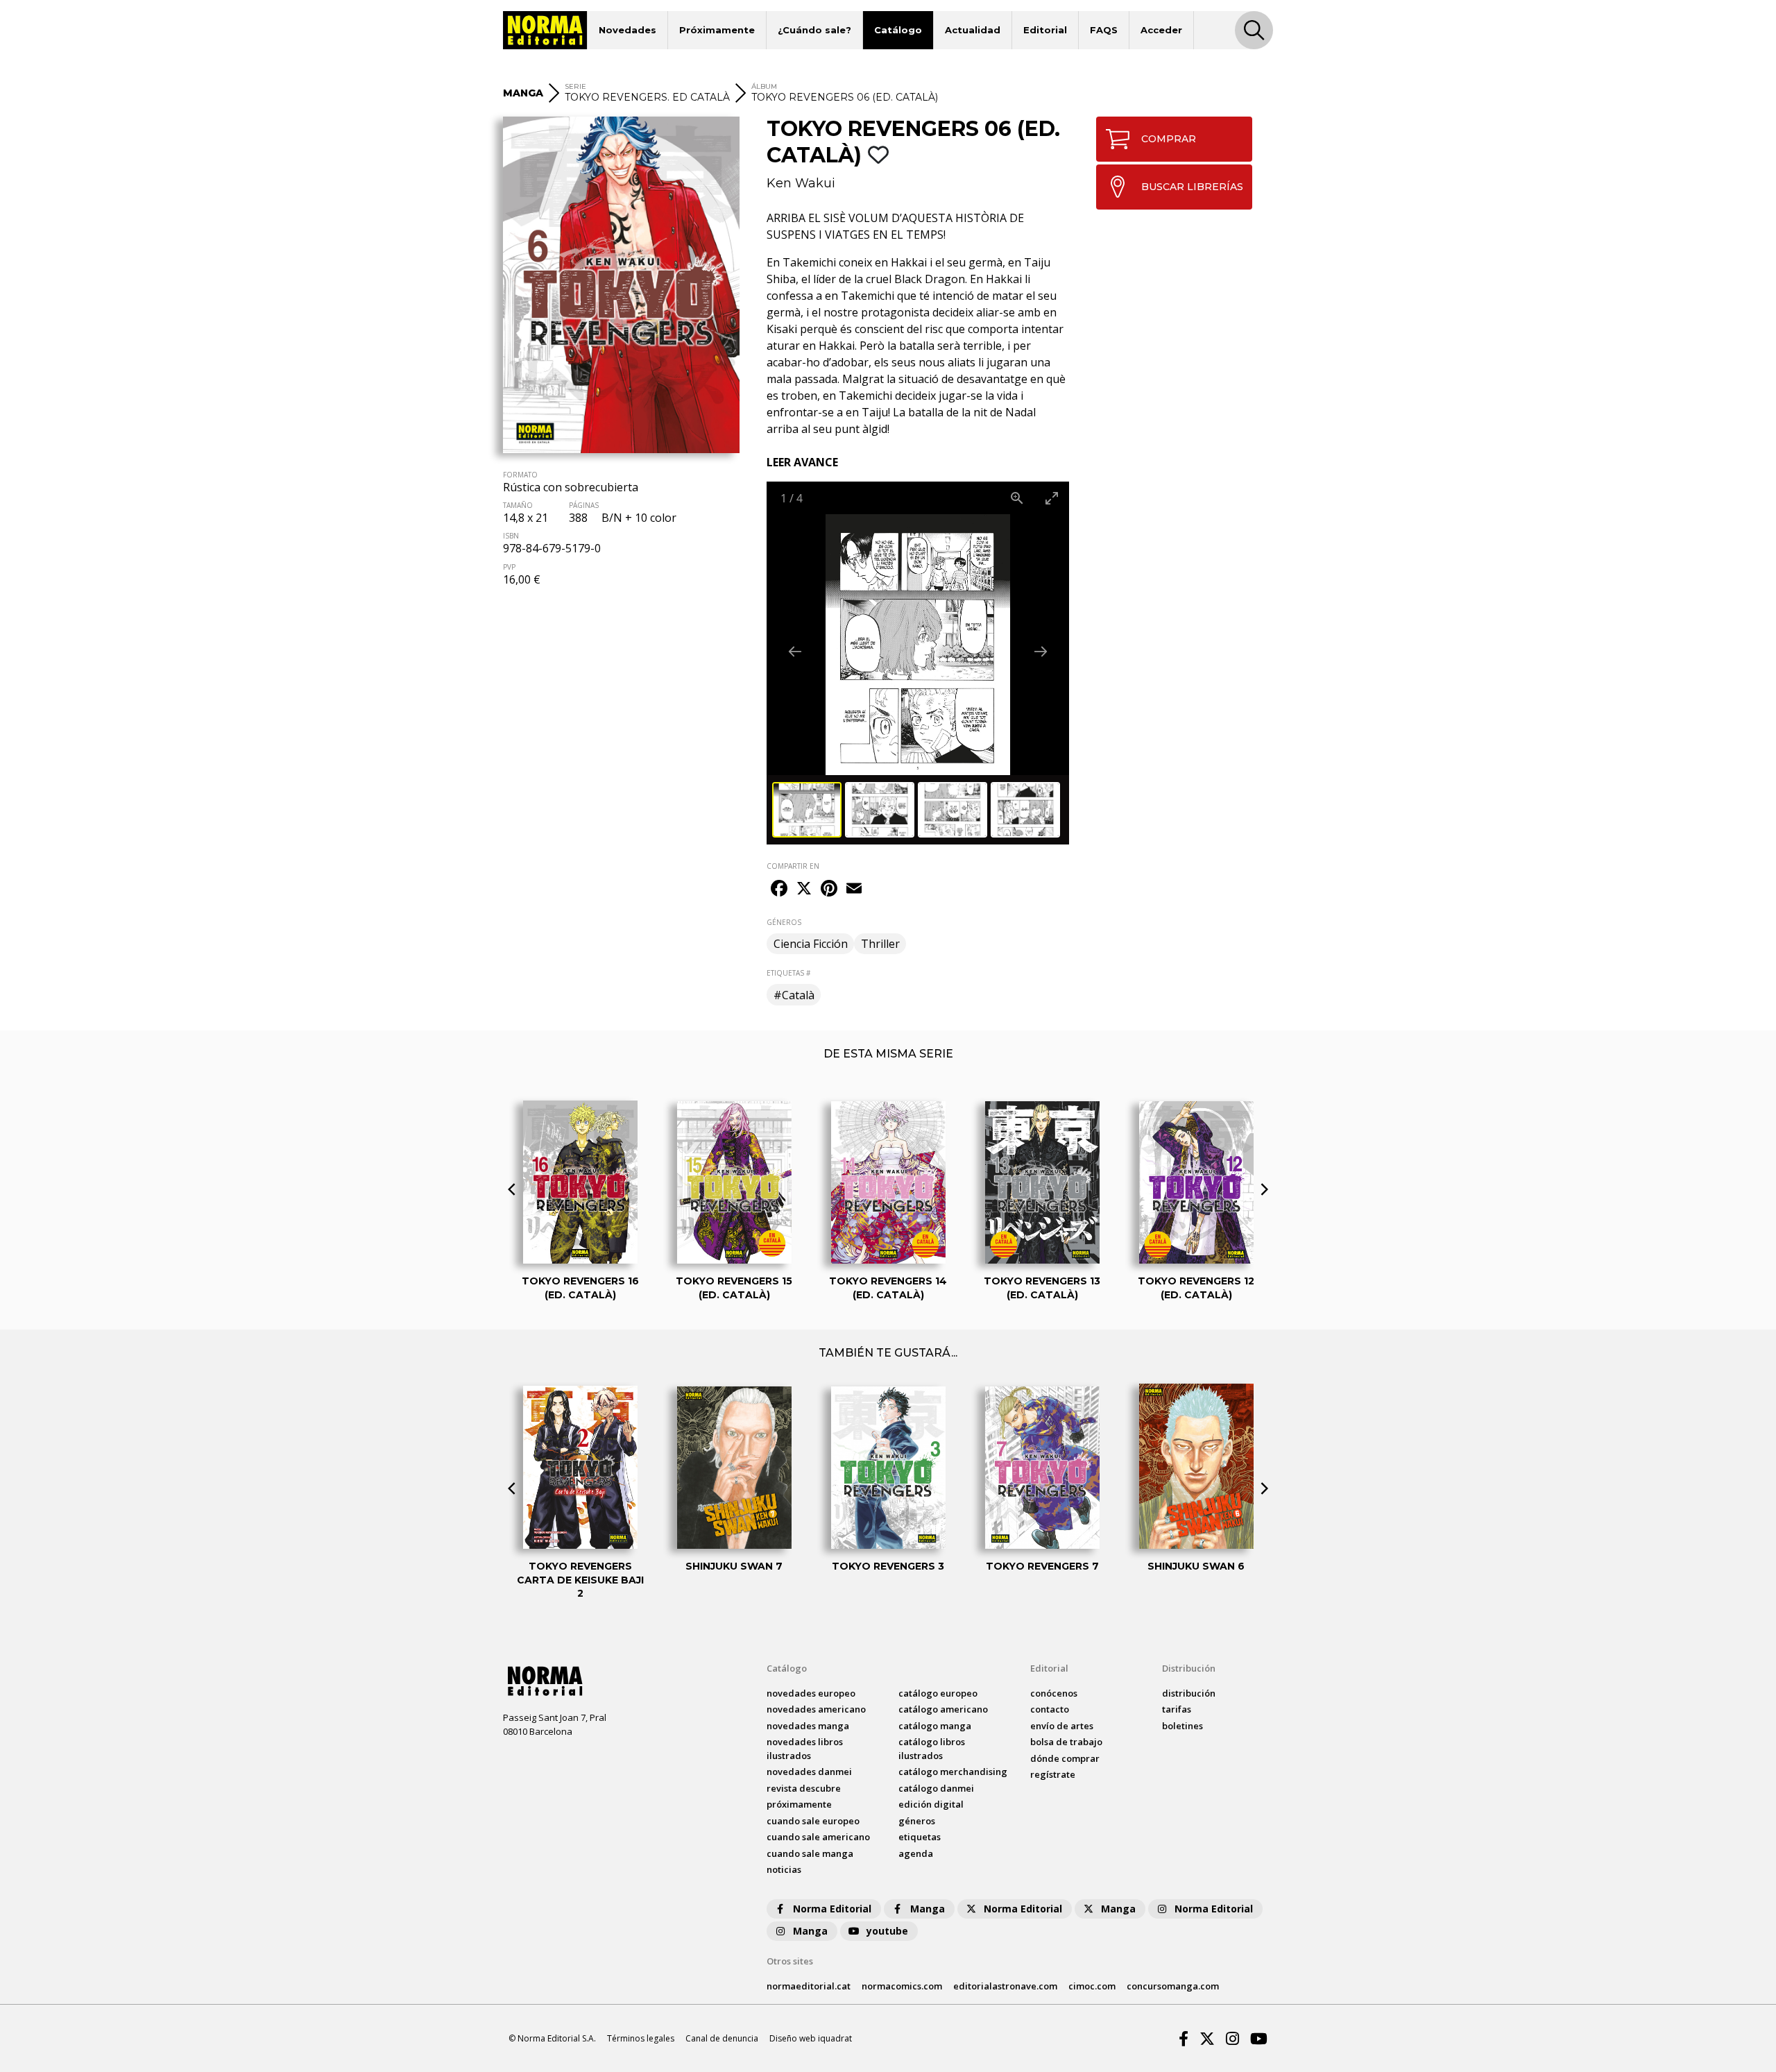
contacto (1050, 1709)
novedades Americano (816, 1709)
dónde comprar (1065, 1758)
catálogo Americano (943, 1709)
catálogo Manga (935, 1726)
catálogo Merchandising (953, 1772)
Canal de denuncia (722, 2038)
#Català (794, 995)
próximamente (799, 1804)
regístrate (1053, 1774)
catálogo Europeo (938, 1693)
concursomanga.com (1173, 1986)
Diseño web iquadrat (811, 2038)
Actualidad (973, 30)
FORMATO (520, 475)
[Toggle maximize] (1052, 498)
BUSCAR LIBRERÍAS (1192, 187)
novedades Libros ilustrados (805, 1749)
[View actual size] (1017, 498)
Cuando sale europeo (813, 1821)
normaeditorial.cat (809, 1986)
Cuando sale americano (818, 1837)
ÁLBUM (764, 86)
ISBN (511, 536)
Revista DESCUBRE (804, 1788)
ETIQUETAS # (788, 973)
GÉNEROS (784, 922)
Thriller (880, 944)
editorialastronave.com (1005, 1986)
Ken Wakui (801, 183)
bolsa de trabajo (1066, 1742)
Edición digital (931, 1804)
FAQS (1104, 30)
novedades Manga (808, 1726)
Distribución (1189, 1668)
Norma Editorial (832, 1909)
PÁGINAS (584, 505)
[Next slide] (1041, 651)
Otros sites (790, 1961)
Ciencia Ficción (811, 944)
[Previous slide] (795, 651)
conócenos (1054, 1693)
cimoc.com (1092, 1986)
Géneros (917, 1821)
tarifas (1177, 1709)
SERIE (575, 86)
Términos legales (641, 2038)
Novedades (627, 30)
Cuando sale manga (810, 1853)
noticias (784, 1869)
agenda (916, 1853)
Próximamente (717, 30)
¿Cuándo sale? (814, 30)
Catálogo (898, 30)
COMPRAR (1169, 139)
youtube (887, 1931)
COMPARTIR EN (793, 866)
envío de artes (1062, 1726)
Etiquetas (920, 1837)
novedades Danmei (809, 1772)
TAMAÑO (518, 505)
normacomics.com (902, 1986)
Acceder (1161, 30)
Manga (928, 1909)
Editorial (1045, 30)
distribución (1189, 1693)
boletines (1182, 1726)
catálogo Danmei (936, 1788)
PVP (509, 567)
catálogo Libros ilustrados (932, 1749)
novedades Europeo (811, 1693)
